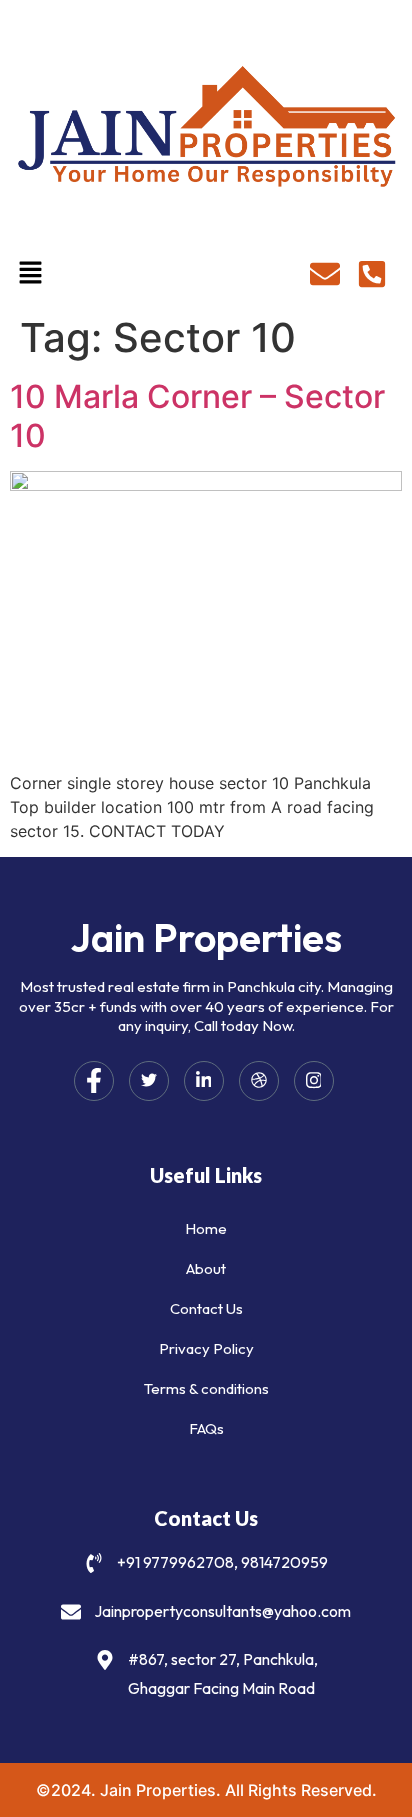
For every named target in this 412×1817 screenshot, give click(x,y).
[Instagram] (314, 1081)
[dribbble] (259, 1081)
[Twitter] (149, 1081)
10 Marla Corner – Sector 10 (197, 415)
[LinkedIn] (204, 1081)
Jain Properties (206, 937)
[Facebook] (94, 1081)
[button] (30, 274)
